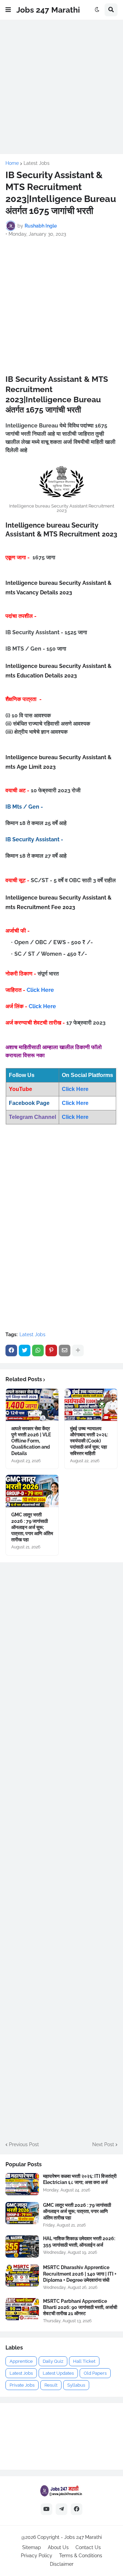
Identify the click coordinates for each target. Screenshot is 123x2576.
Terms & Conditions (81, 2556)
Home (12, 163)
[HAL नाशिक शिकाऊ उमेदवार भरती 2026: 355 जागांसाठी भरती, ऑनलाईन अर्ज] (22, 2246)
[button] (8, 10)
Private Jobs (22, 2385)
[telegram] (61, 2509)
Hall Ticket (84, 2361)
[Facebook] (11, 1351)
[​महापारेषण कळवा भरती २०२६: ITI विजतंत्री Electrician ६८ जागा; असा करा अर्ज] (22, 2184)
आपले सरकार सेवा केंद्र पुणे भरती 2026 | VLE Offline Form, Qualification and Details (31, 1441)
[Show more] (78, 1351)
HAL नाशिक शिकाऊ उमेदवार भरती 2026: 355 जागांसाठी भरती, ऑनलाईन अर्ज (79, 2242)
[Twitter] (25, 1351)
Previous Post (24, 2144)
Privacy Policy (37, 2556)
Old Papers (95, 2373)
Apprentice (21, 2361)
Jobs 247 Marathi (48, 10)
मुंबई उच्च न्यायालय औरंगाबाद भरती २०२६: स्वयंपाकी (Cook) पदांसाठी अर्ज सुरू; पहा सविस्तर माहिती (89, 1441)
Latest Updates (58, 2373)
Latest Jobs (37, 163)
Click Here (40, 990)
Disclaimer (62, 2564)
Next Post (103, 2144)
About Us (58, 2547)
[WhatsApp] (38, 1351)
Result (51, 2385)
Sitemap (32, 2547)
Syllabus (76, 2385)
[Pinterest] (51, 1351)
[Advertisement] (61, 87)
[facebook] (77, 2509)
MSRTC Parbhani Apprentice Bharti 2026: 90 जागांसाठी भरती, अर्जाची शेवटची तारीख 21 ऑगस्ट (80, 2307)
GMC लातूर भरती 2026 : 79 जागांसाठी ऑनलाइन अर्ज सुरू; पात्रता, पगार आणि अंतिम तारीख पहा (32, 1527)
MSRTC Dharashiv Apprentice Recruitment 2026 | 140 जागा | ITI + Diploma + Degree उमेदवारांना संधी (80, 2274)
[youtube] (46, 2509)
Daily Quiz (53, 2361)
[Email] (65, 1351)
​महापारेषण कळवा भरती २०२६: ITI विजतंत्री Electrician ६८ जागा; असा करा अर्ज (80, 2179)
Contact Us (88, 2547)
